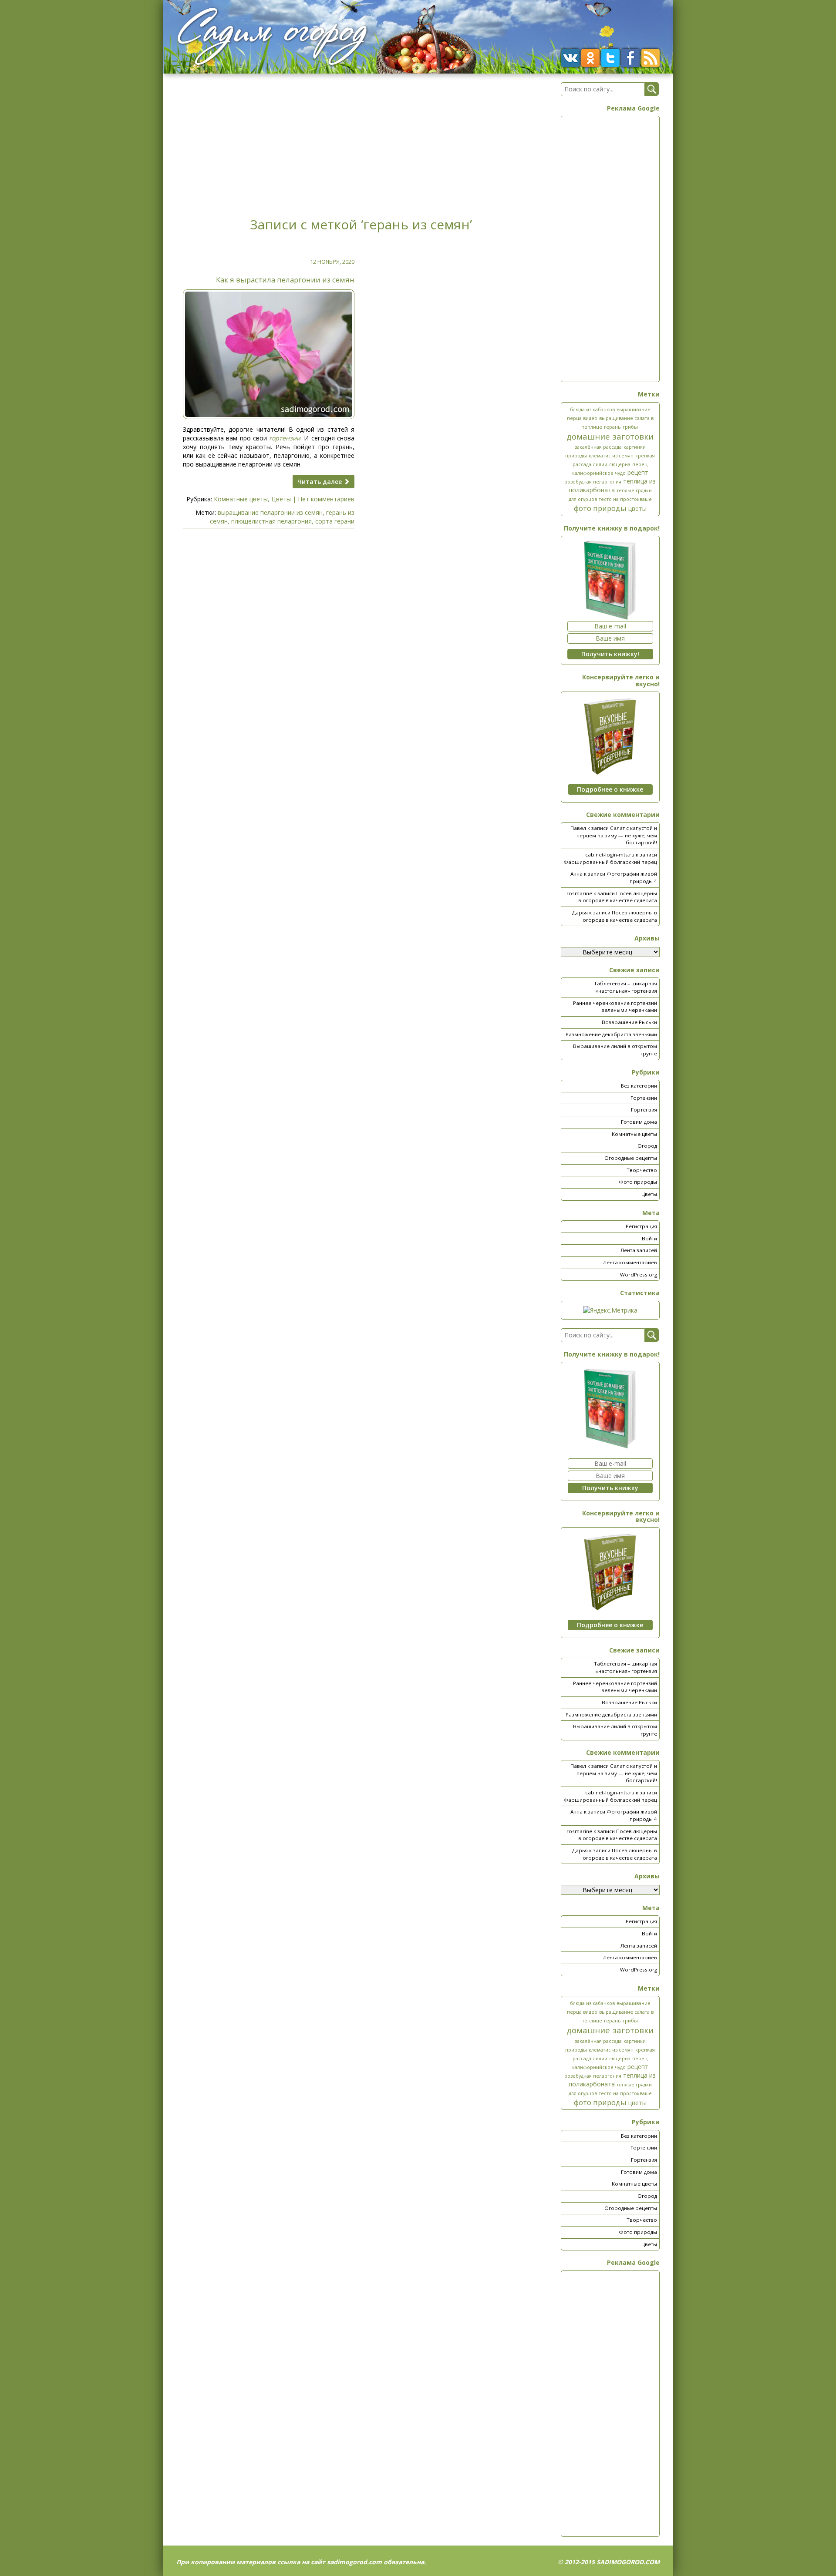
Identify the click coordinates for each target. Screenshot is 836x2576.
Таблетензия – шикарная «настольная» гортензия (625, 987)
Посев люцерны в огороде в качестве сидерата (618, 897)
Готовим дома (639, 1122)
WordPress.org (639, 1275)
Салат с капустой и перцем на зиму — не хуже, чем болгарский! (617, 835)
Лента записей (639, 1250)
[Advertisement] (361, 143)
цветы (637, 509)
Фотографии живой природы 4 (632, 877)
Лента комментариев (630, 1262)
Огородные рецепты (631, 1158)
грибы (630, 427)
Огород (647, 1146)
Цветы (281, 499)
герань (612, 427)
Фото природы (638, 1182)
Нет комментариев (326, 499)
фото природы (600, 508)
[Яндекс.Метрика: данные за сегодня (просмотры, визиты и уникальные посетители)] (610, 1310)
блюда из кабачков (592, 410)
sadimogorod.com (354, 2562)
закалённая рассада (598, 447)
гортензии (285, 438)
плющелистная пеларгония (271, 521)
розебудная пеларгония (593, 482)
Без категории (639, 1086)
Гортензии (644, 1098)
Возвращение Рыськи (629, 1022)
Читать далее (320, 482)
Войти (649, 1238)
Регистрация (641, 1226)
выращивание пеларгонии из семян (270, 512)
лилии (600, 464)
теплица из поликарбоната (612, 485)
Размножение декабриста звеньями (611, 1034)
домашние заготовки (610, 436)
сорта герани (335, 521)
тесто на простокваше (625, 499)
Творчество (642, 1170)
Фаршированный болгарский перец (610, 862)
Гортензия (644, 1110)
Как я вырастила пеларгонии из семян (285, 280)
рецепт (638, 472)
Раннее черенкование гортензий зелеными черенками (615, 1007)
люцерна (620, 464)
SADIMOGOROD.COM (628, 2562)
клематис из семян (611, 456)
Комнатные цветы (241, 499)
